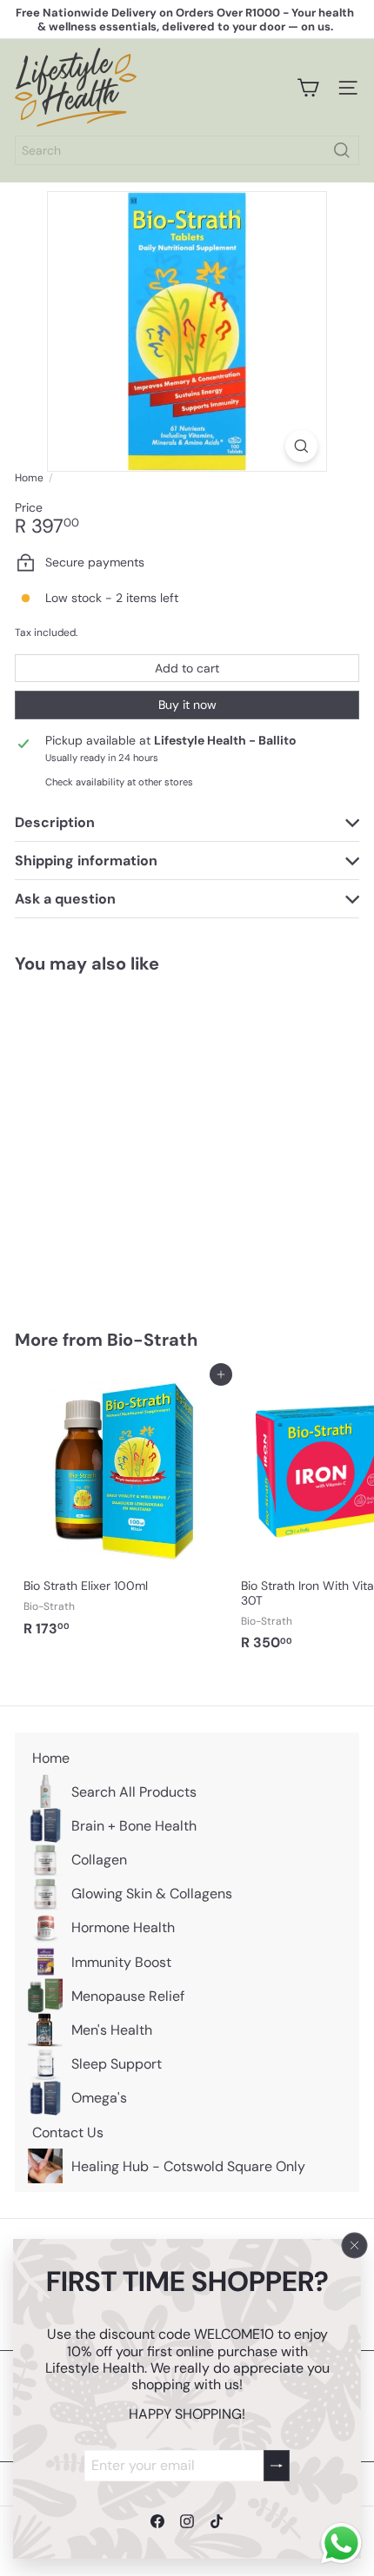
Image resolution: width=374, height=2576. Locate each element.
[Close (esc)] (355, 2246)
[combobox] (187, 150)
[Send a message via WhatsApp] (341, 2543)
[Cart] (308, 88)
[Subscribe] (277, 2465)
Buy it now (187, 705)
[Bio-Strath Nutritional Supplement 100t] (124, 1141)
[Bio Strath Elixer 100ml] (124, 1510)
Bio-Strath (152, 1340)
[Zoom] (301, 446)
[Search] (342, 150)
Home (29, 478)
